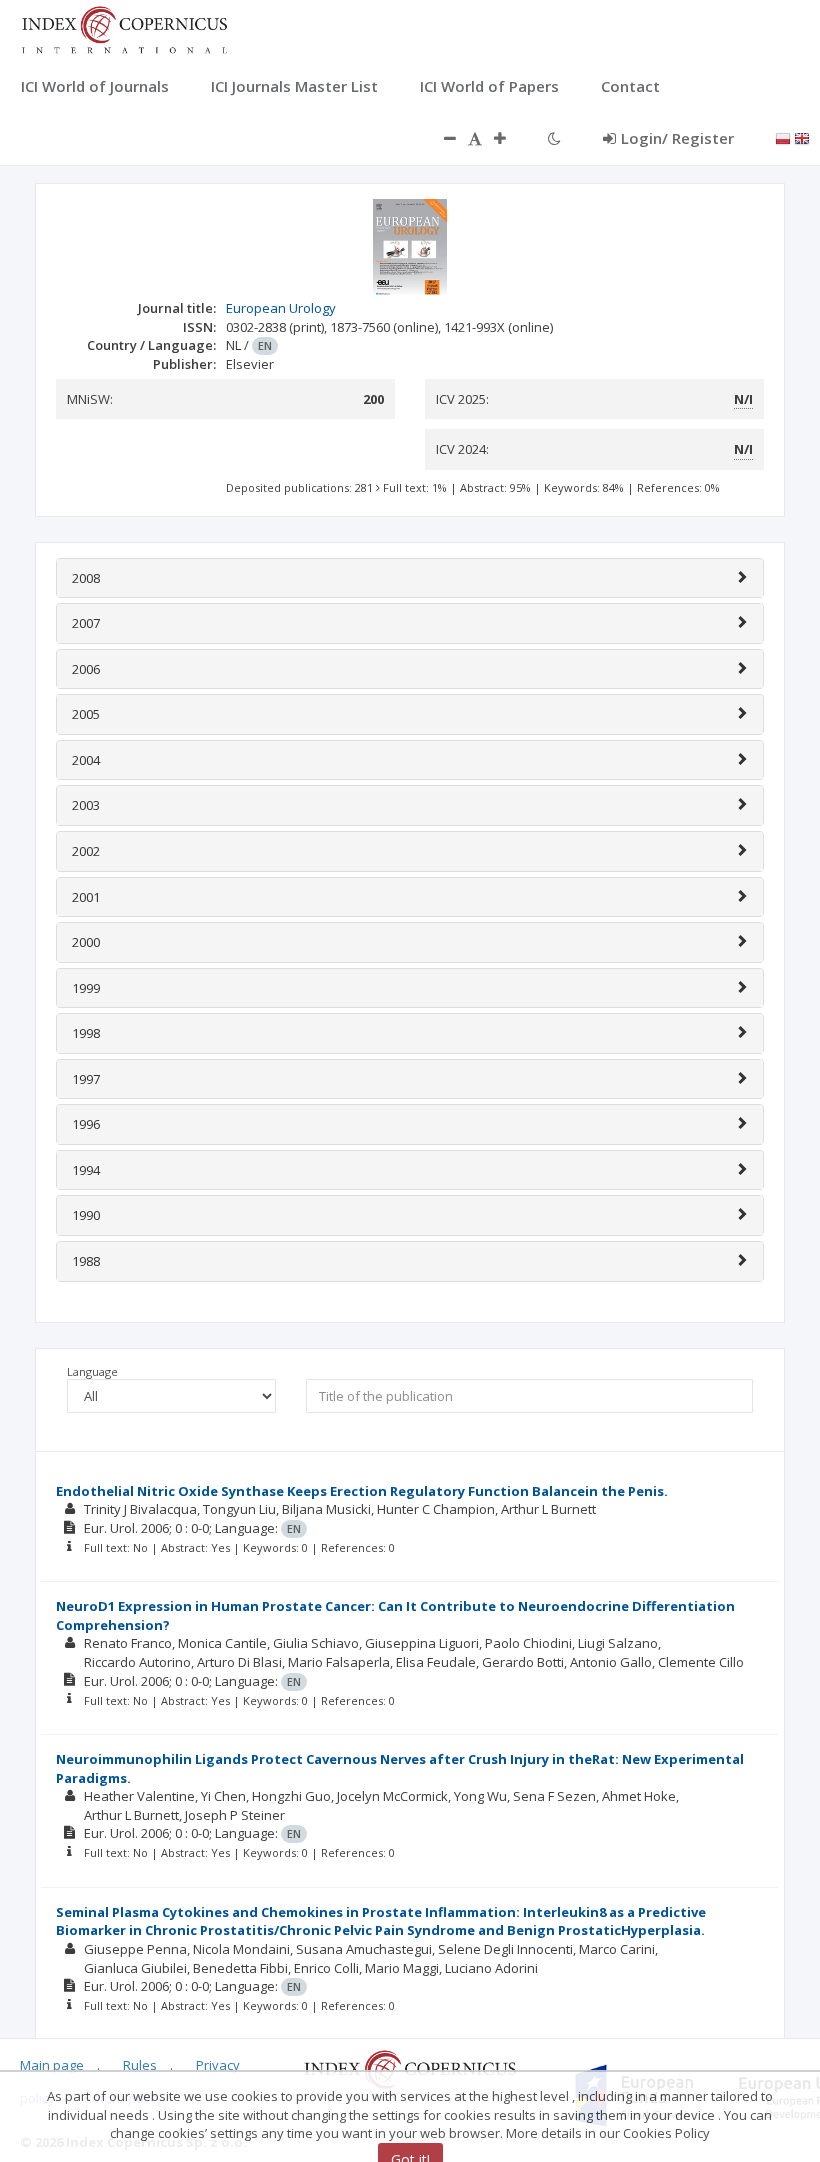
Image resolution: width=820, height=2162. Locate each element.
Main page (52, 2065)
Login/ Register (677, 138)
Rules (140, 2065)
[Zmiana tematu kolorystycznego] (554, 138)
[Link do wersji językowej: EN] (802, 137)
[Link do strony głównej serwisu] (124, 28)
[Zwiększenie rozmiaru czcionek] (510, 138)
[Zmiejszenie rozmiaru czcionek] (440, 138)
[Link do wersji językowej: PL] (783, 137)
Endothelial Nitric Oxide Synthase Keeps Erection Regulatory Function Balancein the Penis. (362, 1491)
